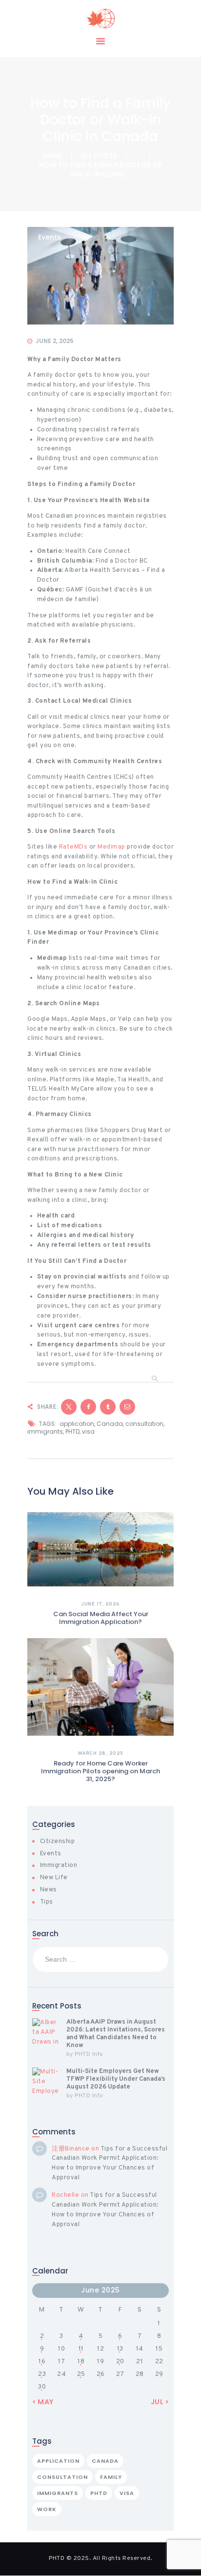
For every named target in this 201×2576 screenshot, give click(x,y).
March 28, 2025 (101, 1754)
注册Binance (71, 2149)
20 (120, 2362)
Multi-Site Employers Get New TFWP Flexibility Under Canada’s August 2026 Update (116, 2079)
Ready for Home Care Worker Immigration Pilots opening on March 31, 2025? (100, 1771)
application (77, 1424)
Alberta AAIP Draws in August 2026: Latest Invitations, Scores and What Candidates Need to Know (116, 2034)
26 (101, 2374)
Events (50, 238)
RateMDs (73, 847)
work (47, 2509)
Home (53, 156)
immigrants (45, 1431)
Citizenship (58, 1842)
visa (88, 1431)
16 (42, 2362)
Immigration (59, 1866)
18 (81, 2362)
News (49, 1890)
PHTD (72, 1431)
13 (120, 2349)
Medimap (111, 847)
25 (81, 2374)
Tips (47, 1902)
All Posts (99, 156)
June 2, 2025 (55, 341)
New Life (54, 1878)
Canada (110, 1424)
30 (42, 2387)
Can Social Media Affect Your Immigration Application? (101, 1618)
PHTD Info (89, 2054)
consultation (144, 1424)
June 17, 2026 (100, 1604)
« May (43, 2402)
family (111, 2477)
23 (42, 2374)
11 (81, 2349)
